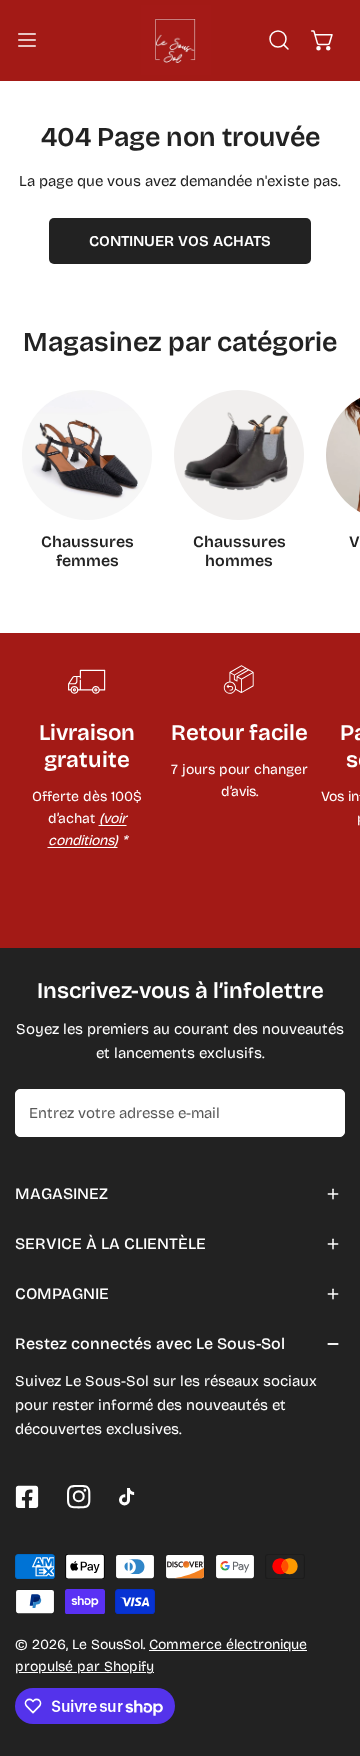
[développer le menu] (27, 40)
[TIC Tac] (131, 1497)
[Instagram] (79, 1497)
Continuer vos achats (180, 241)
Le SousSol (107, 1644)
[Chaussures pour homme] (239, 455)
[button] (323, 40)
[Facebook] (27, 1497)
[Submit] (319, 1112)
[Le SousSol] (176, 40)
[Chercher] (279, 40)
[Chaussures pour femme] (87, 455)
